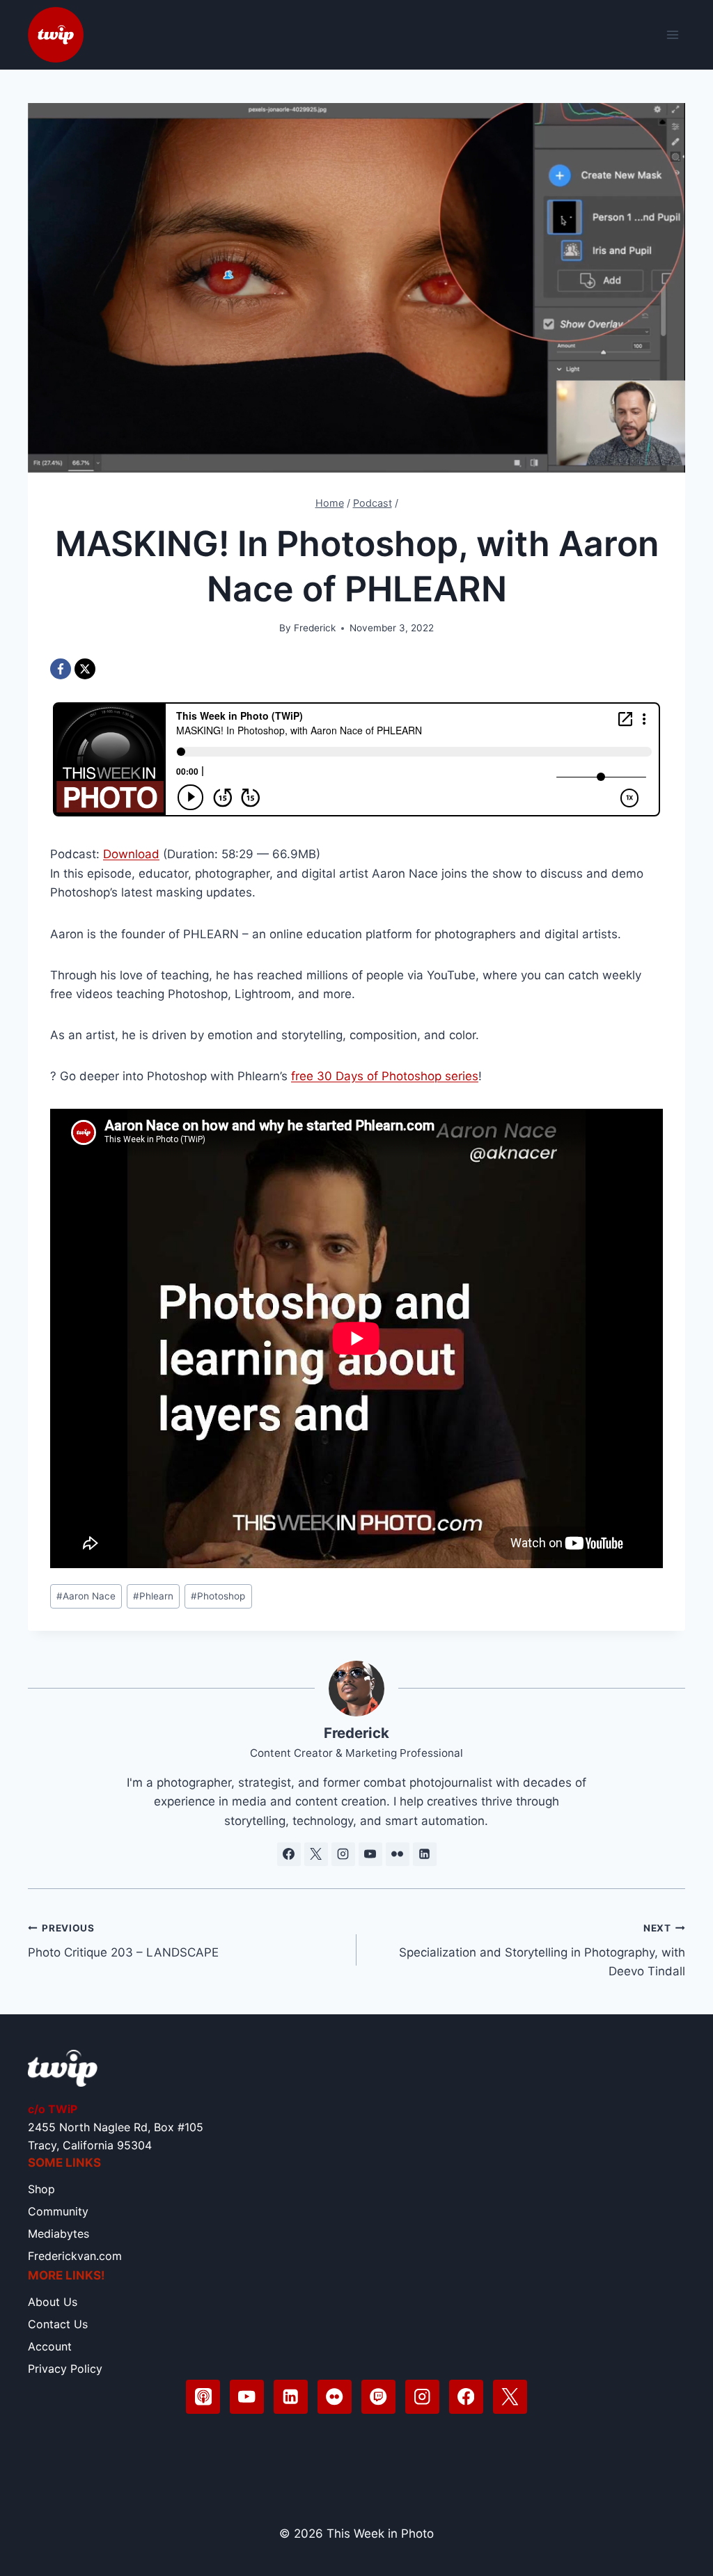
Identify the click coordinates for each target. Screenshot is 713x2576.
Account (50, 2346)
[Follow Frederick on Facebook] (289, 1854)
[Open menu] (672, 34)
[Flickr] (335, 2397)
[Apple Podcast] (203, 2397)
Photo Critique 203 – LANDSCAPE (123, 1941)
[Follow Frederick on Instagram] (343, 1854)
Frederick (315, 628)
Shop (41, 2189)
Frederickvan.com (75, 2256)
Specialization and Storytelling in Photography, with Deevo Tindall (542, 1950)
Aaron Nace (86, 1596)
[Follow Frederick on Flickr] (398, 1854)
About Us (53, 2302)
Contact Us (58, 2324)
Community (58, 2211)
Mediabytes (58, 2234)
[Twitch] (378, 2397)
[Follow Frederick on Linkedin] (425, 1854)
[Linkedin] (291, 2397)
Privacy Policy (65, 2369)
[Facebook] (61, 669)
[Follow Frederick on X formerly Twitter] (316, 1854)
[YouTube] (247, 2397)
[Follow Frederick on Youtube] (370, 1854)
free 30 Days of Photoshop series (385, 1076)
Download (131, 854)
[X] (85, 669)
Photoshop (218, 1596)
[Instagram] (422, 2397)
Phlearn (153, 1596)
